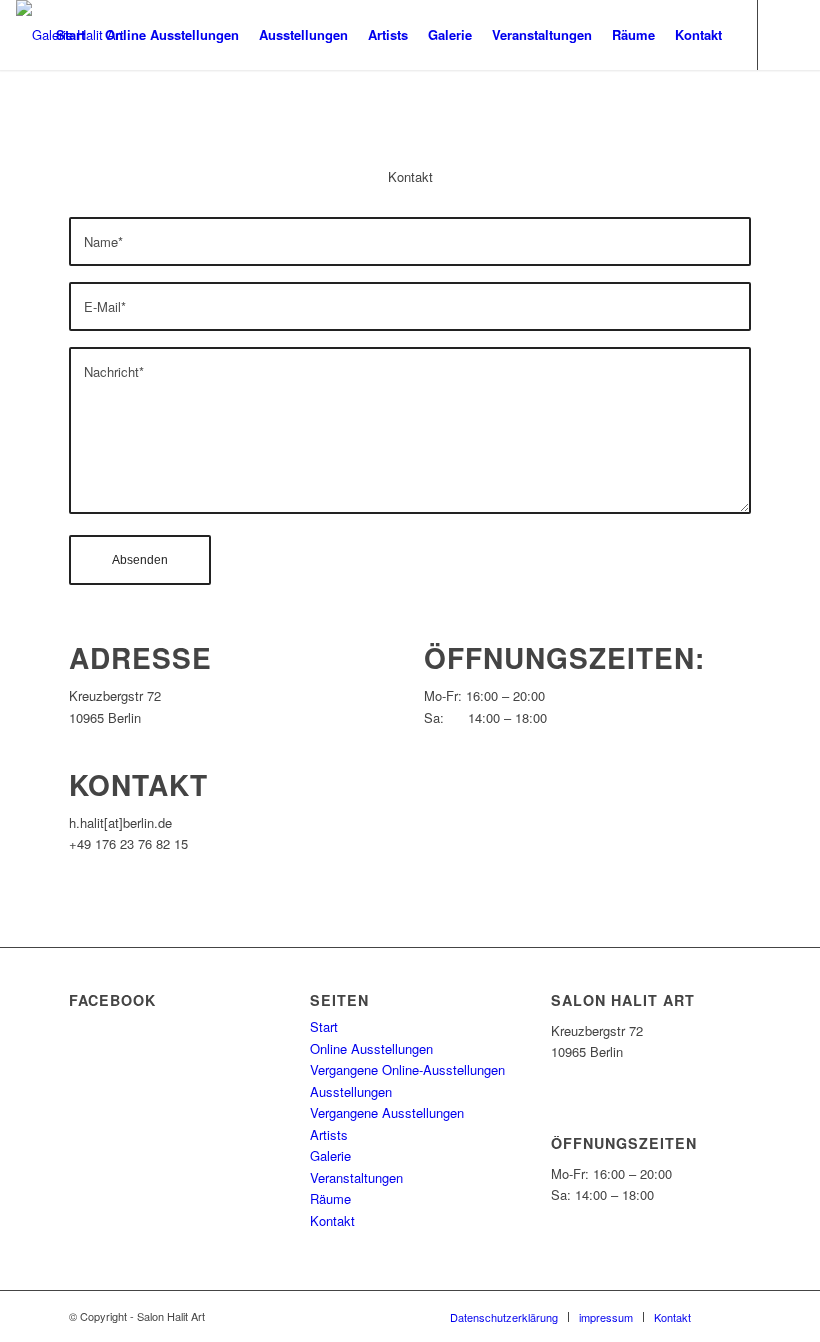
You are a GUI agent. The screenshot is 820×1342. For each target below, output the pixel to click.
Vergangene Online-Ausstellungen (407, 1069)
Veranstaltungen (356, 1177)
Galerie (330, 1155)
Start (324, 1026)
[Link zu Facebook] (789, 34)
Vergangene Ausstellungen (387, 1112)
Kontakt (332, 1220)
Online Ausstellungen (371, 1048)
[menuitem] (70, 35)
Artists (329, 1134)
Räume (330, 1198)
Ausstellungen (351, 1091)
